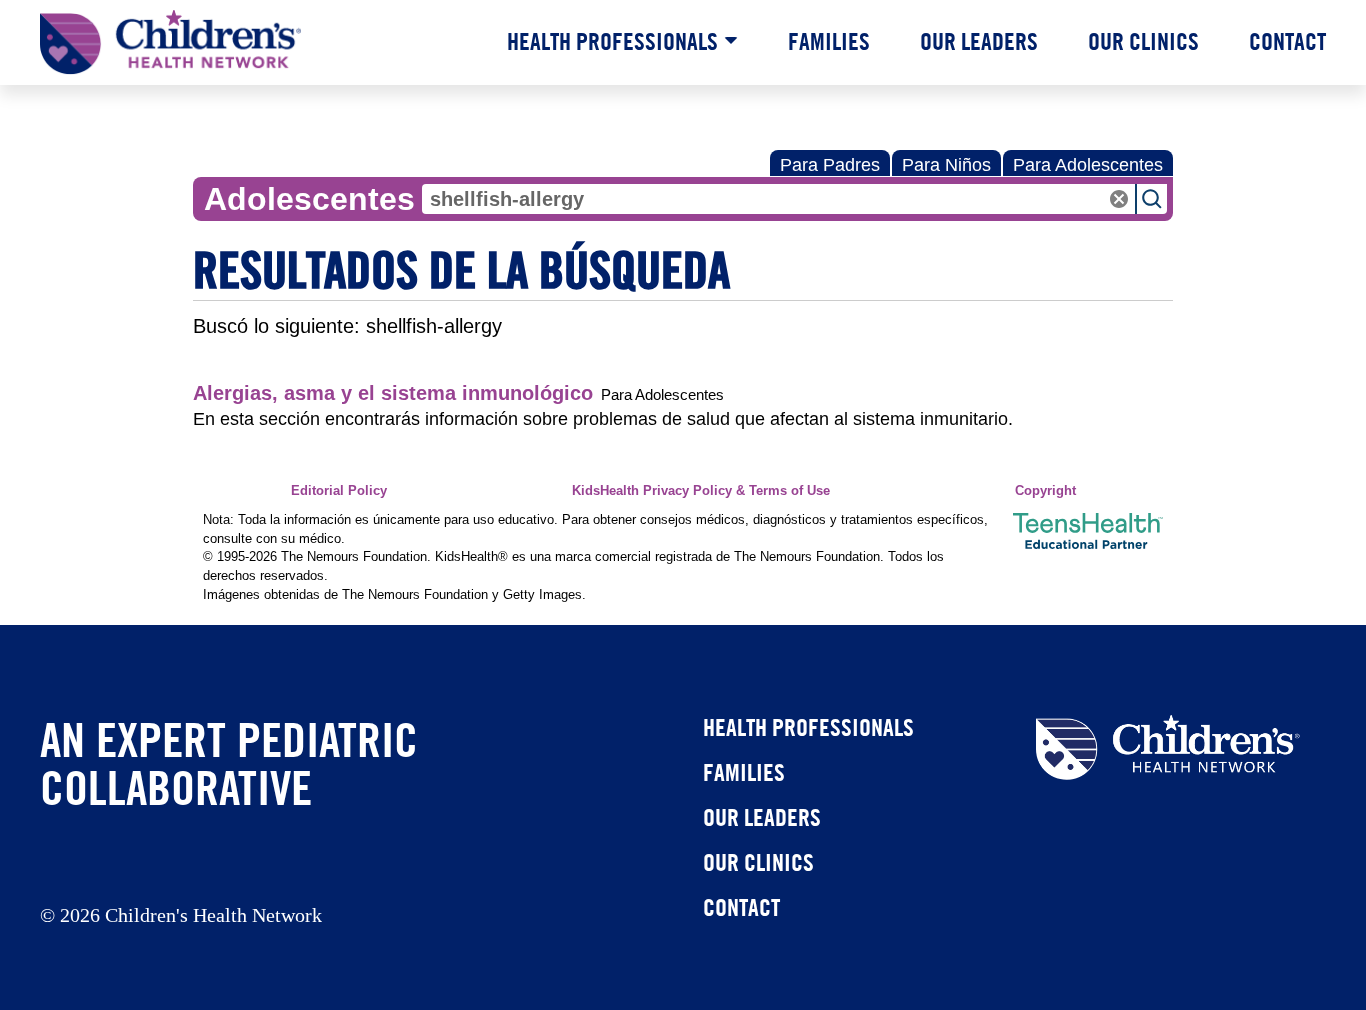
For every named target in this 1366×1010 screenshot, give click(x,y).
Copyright (1045, 491)
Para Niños (946, 165)
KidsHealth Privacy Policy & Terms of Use (701, 491)
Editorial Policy (339, 491)
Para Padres (830, 165)
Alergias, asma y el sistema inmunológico (393, 393)
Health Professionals (612, 41)
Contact (1287, 41)
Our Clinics (1143, 41)
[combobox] (778, 199)
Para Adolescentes (1088, 165)
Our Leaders (979, 41)
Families (829, 41)
